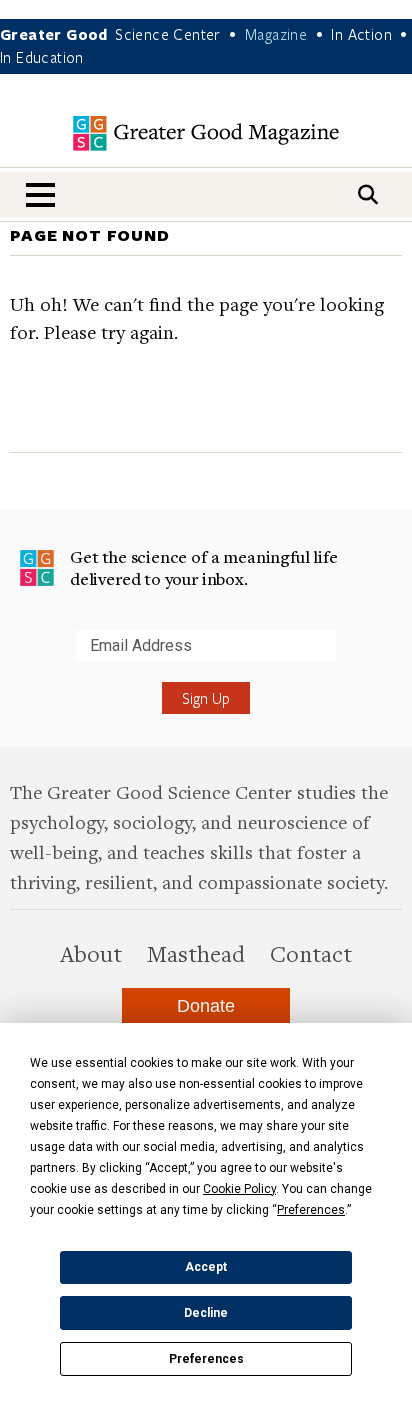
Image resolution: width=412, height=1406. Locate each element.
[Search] (368, 194)
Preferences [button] (311, 1210)
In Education (42, 57)
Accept (206, 1267)
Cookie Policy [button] (239, 1189)
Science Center (168, 34)
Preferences (206, 1359)
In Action (361, 34)
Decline (206, 1313)
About (91, 953)
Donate (206, 1006)
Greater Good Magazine (206, 133)
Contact (311, 953)
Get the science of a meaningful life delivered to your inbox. (204, 567)
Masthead (196, 953)
